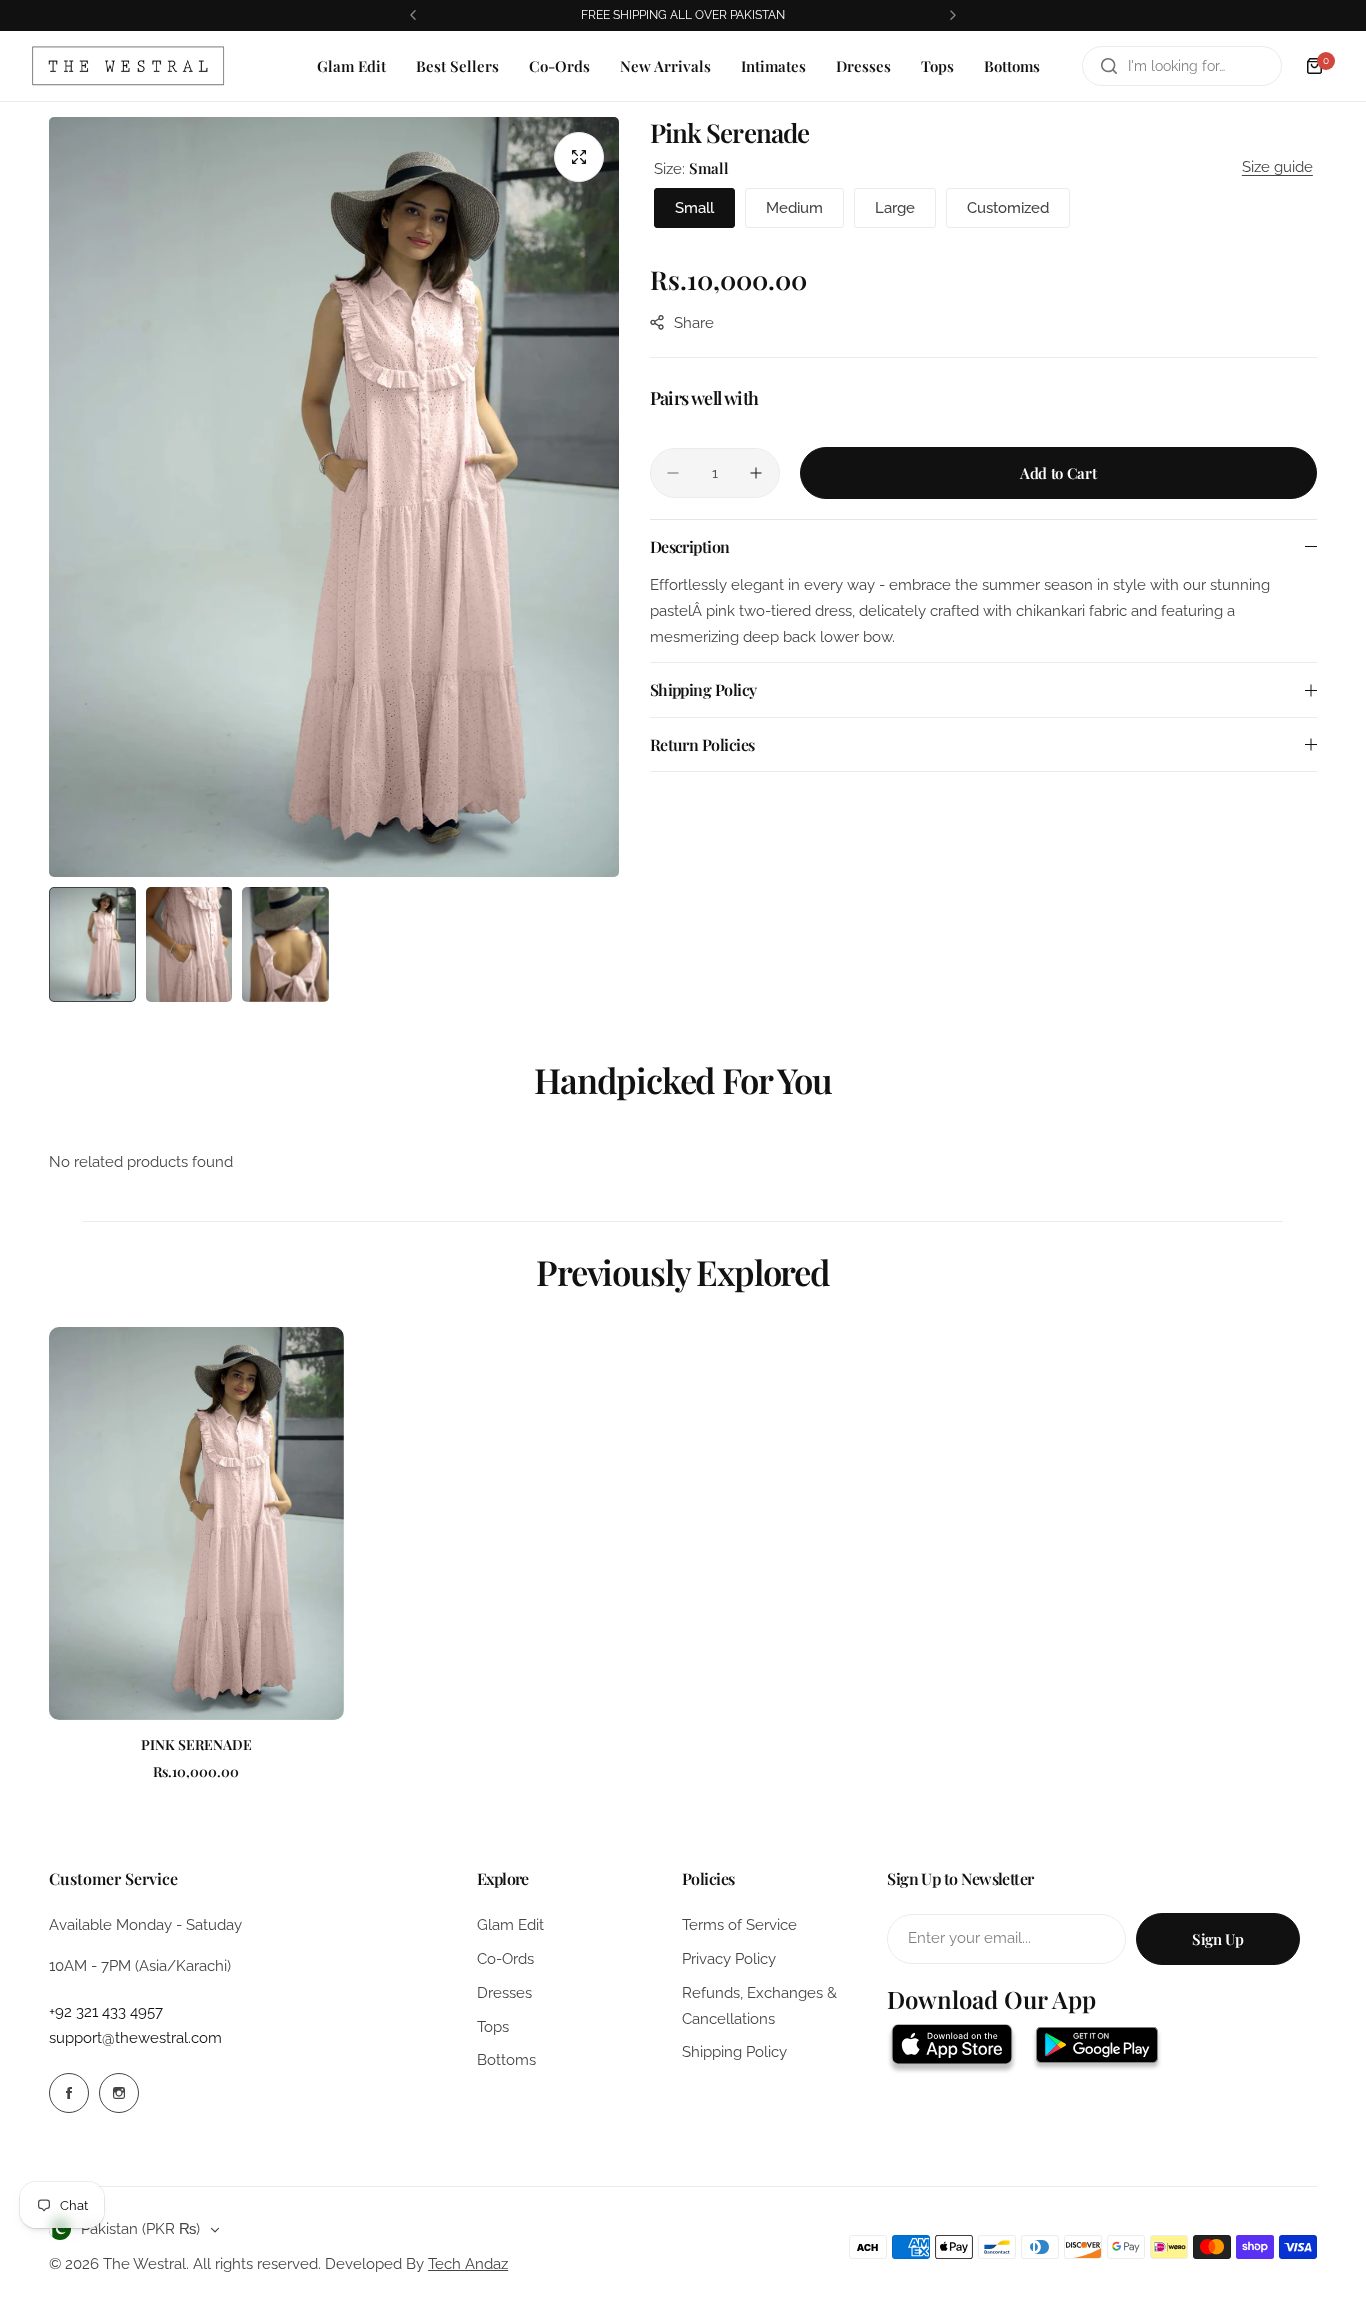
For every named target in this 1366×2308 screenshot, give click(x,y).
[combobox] (1182, 66)
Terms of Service (739, 1925)
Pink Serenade (196, 1744)
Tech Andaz (468, 2264)
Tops (493, 2027)
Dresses (504, 1993)
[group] (334, 497)
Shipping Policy (734, 2052)
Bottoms (506, 2060)
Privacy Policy (729, 1959)
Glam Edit (510, 1925)
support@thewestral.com (135, 2038)
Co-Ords (505, 1959)
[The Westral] (128, 66)
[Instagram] (119, 2093)
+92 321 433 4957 (106, 2012)
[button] (413, 15)
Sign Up (1217, 1939)
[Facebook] (69, 2093)
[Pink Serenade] (196, 1523)
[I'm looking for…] (1109, 66)
